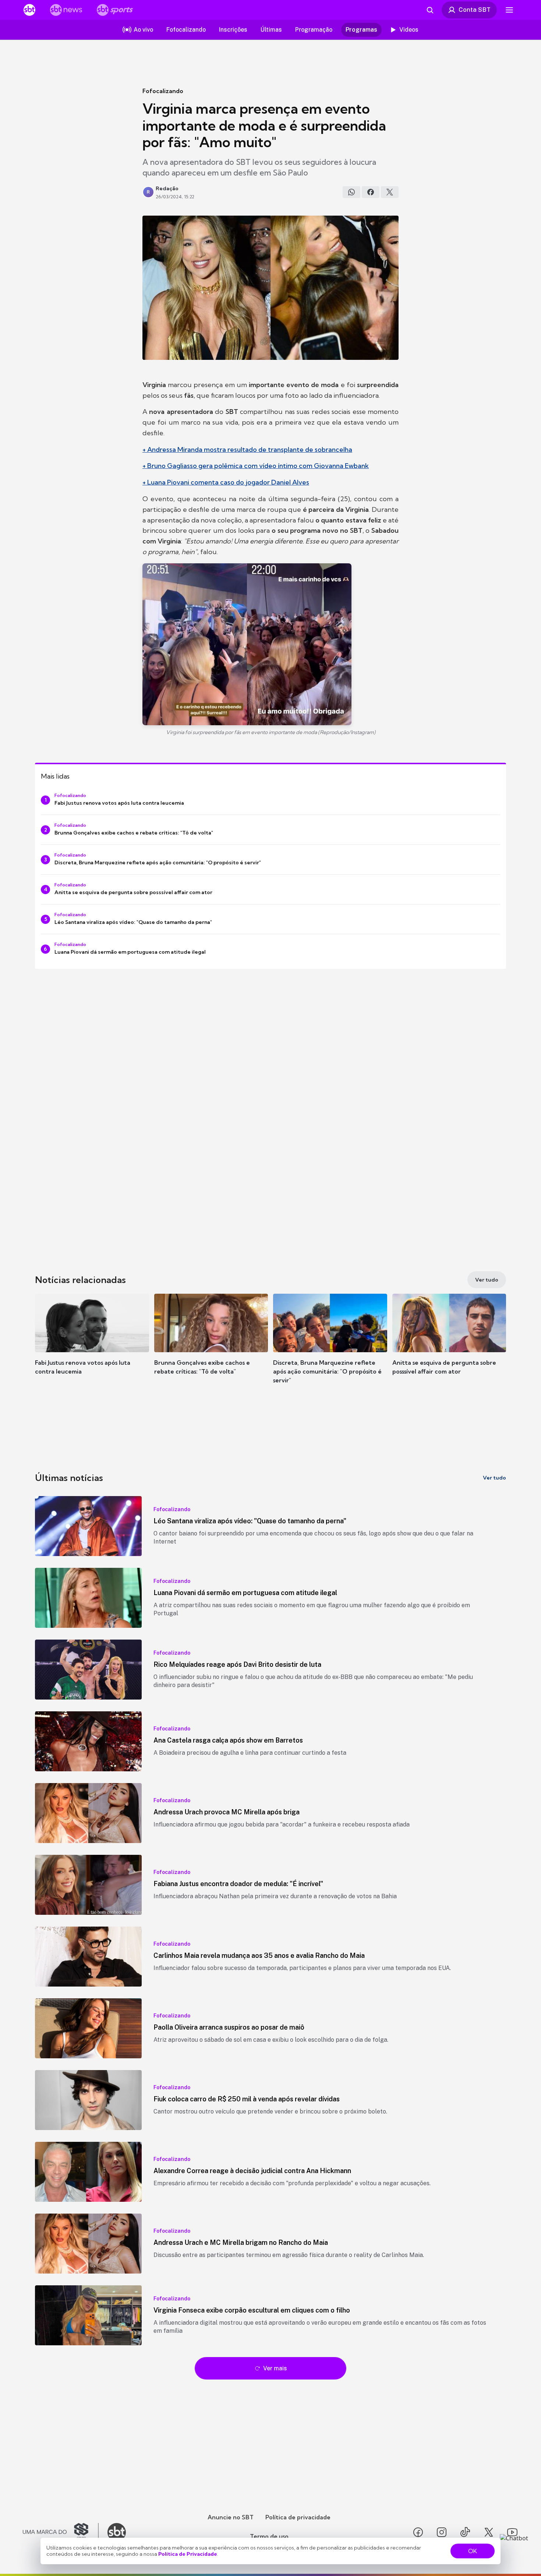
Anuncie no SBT (231, 2517)
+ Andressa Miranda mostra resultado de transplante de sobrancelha (247, 449)
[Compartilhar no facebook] (371, 192)
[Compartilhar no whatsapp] (351, 192)
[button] (92, 1345)
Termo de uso (269, 2536)
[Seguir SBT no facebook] (418, 2532)
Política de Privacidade (188, 2554)
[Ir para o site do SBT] (117, 2532)
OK (473, 2551)
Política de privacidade (298, 2517)
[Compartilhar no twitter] (390, 192)
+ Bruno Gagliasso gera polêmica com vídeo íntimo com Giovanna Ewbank (256, 466)
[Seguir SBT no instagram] (442, 2532)
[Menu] (509, 10)
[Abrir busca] (430, 10)
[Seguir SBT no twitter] (489, 2532)
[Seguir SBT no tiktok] (465, 2532)
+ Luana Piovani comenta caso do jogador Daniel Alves (226, 482)
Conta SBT (475, 10)
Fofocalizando (163, 91)
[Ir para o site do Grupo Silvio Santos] (61, 2532)
